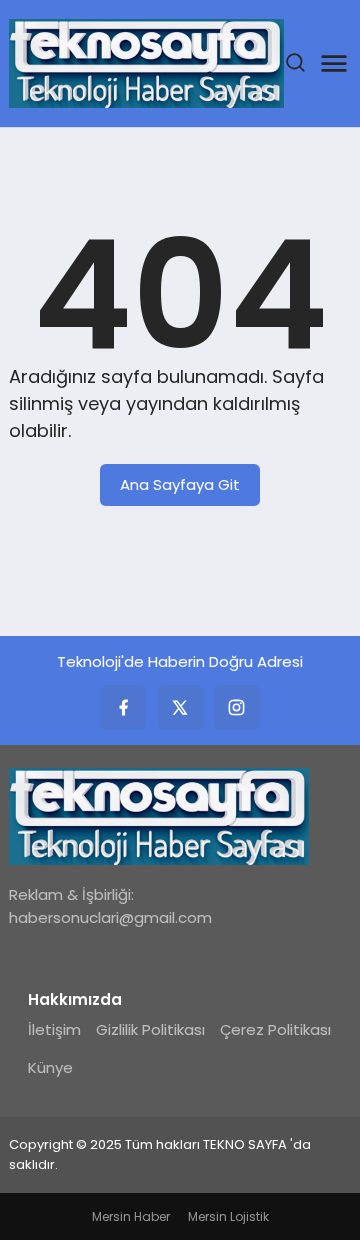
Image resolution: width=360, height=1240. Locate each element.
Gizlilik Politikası (150, 1029)
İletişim (54, 1029)
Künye (50, 1067)
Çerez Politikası (275, 1029)
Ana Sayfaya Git (180, 484)
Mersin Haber (131, 1216)
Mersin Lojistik (228, 1216)
